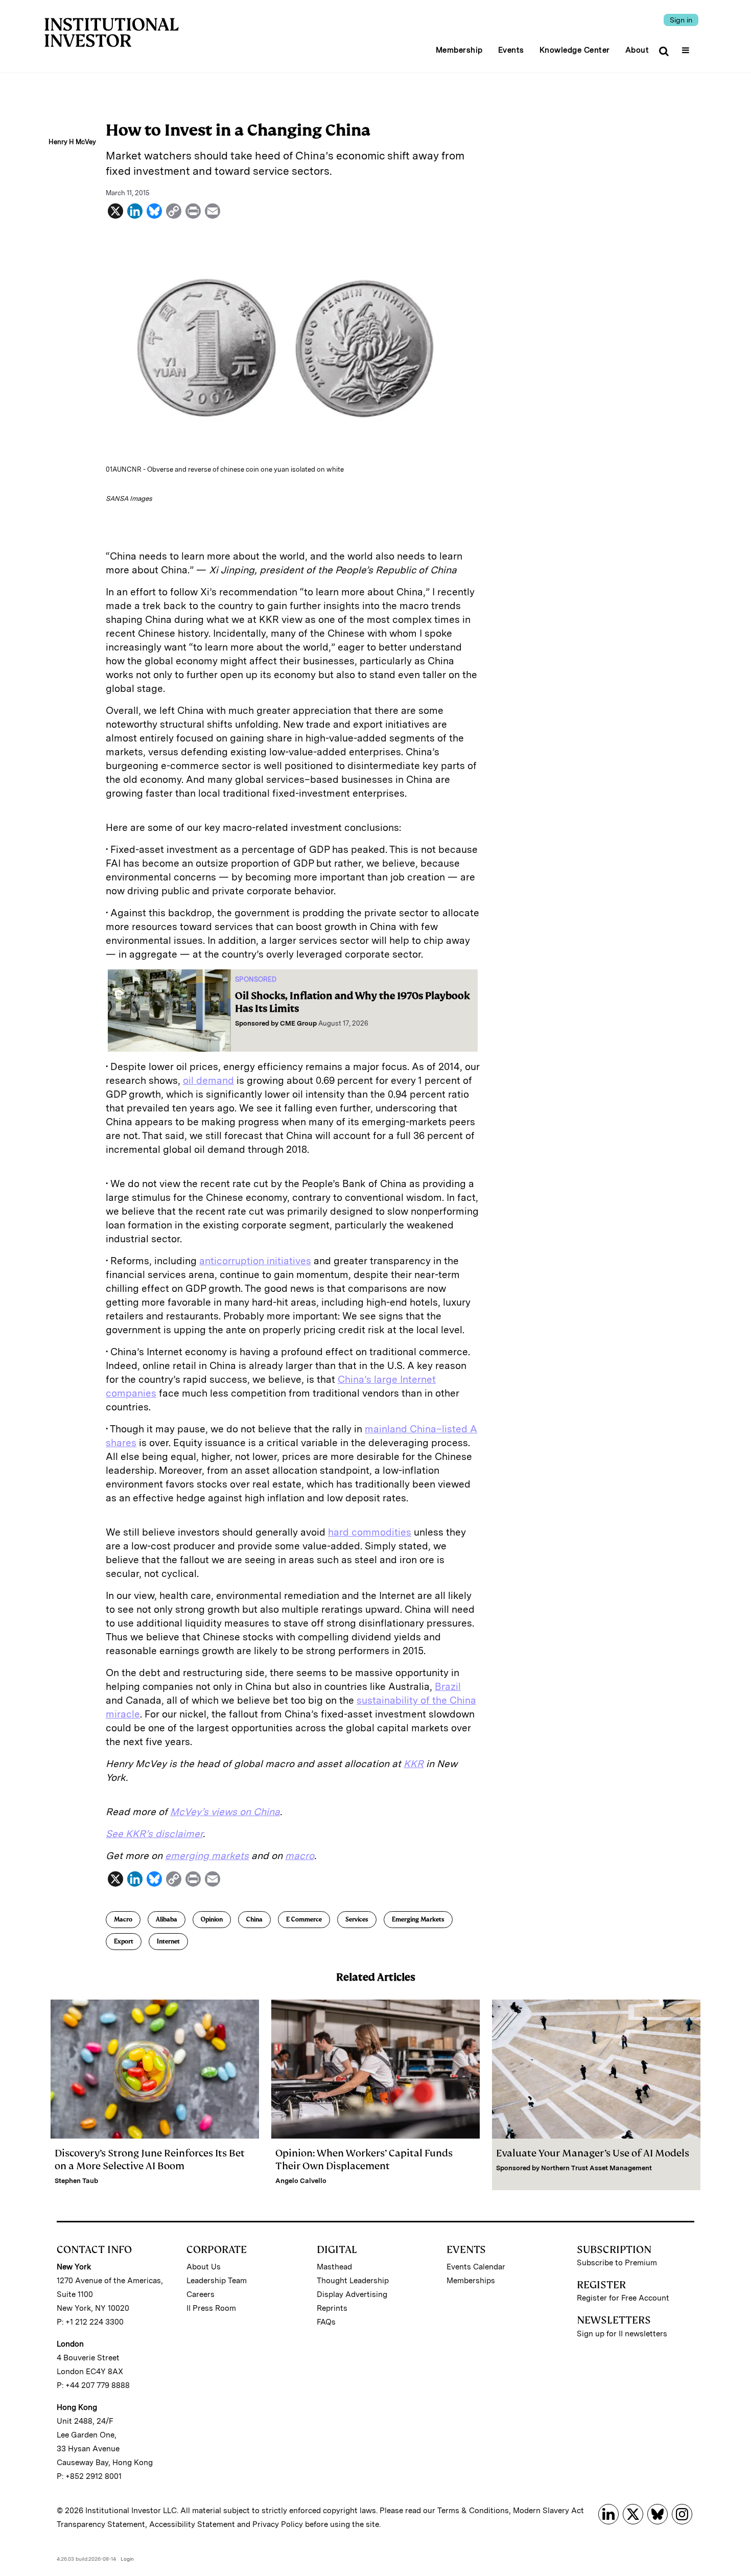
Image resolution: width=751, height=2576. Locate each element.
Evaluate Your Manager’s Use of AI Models (593, 2153)
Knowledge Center (575, 50)
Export (124, 1941)
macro (300, 1856)
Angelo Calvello (301, 2181)
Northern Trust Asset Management (596, 2168)
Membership (459, 50)
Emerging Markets (418, 1919)
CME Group (298, 1023)
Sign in (681, 20)
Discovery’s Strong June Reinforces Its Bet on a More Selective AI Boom (150, 2160)
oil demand (208, 1081)
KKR (414, 1764)
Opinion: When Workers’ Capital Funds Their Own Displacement (364, 2160)
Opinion (212, 1919)
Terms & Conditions (473, 2511)
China (254, 1919)
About (637, 50)
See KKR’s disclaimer (154, 1834)
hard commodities (370, 1532)
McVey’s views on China (225, 1812)
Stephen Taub (76, 2181)
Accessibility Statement (192, 2524)
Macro (123, 1919)
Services (357, 1919)
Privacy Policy (278, 2524)
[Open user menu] (687, 47)
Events (511, 50)
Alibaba (167, 1919)
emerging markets (207, 1856)
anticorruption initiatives (255, 1261)
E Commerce (304, 1919)
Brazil (448, 1687)
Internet (168, 1941)
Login (127, 2559)
